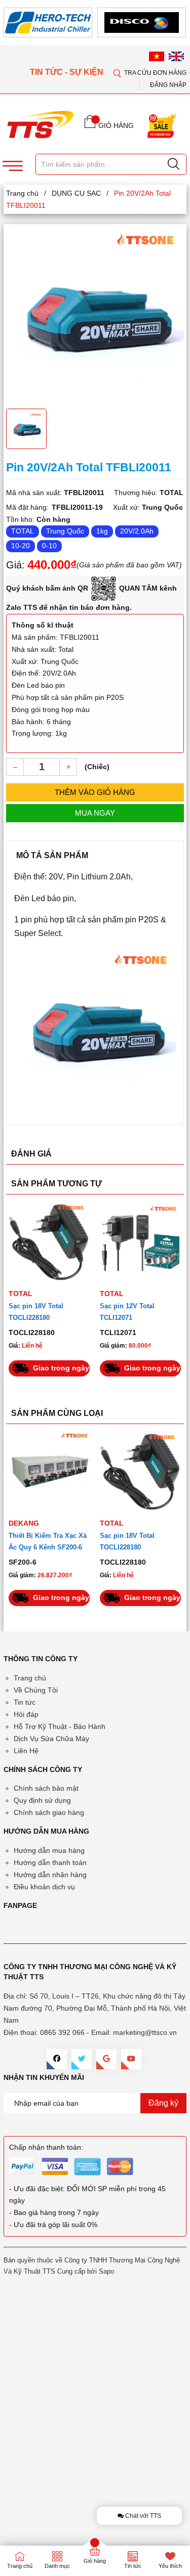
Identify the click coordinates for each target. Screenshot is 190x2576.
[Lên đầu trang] (174, 298)
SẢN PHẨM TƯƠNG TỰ (56, 1184)
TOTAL (23, 531)
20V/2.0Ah (137, 531)
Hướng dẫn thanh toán (50, 1862)
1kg (102, 531)
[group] (95, 315)
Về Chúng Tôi (36, 1690)
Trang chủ (30, 1678)
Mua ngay (95, 813)
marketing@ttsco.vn (145, 2032)
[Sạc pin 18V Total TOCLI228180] (49, 1242)
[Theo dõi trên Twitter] (82, 2059)
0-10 (49, 546)
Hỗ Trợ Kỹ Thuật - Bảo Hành (60, 1726)
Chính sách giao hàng (49, 1812)
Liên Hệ (26, 1751)
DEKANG (24, 1523)
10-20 (21, 546)
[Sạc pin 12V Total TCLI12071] (140, 1242)
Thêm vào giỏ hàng (95, 792)
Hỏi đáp (26, 1714)
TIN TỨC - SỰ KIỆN (68, 72)
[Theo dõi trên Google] (106, 2059)
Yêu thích (170, 2566)
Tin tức (25, 1702)
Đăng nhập (168, 85)
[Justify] (174, 164)
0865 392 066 (62, 2032)
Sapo (106, 2271)
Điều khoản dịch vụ (44, 1887)
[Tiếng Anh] (176, 56)
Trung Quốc (65, 531)
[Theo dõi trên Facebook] (57, 2059)
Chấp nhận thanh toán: (46, 2147)
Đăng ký (163, 2103)
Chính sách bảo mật (46, 1788)
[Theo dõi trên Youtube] (131, 2059)
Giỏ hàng (95, 2561)
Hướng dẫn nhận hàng (50, 1875)
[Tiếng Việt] (157, 56)
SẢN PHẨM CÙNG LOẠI (57, 1413)
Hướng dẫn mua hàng (49, 1850)
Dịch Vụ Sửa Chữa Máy (51, 1739)
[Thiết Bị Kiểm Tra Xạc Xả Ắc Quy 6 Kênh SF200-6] (49, 1472)
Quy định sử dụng (42, 1800)
